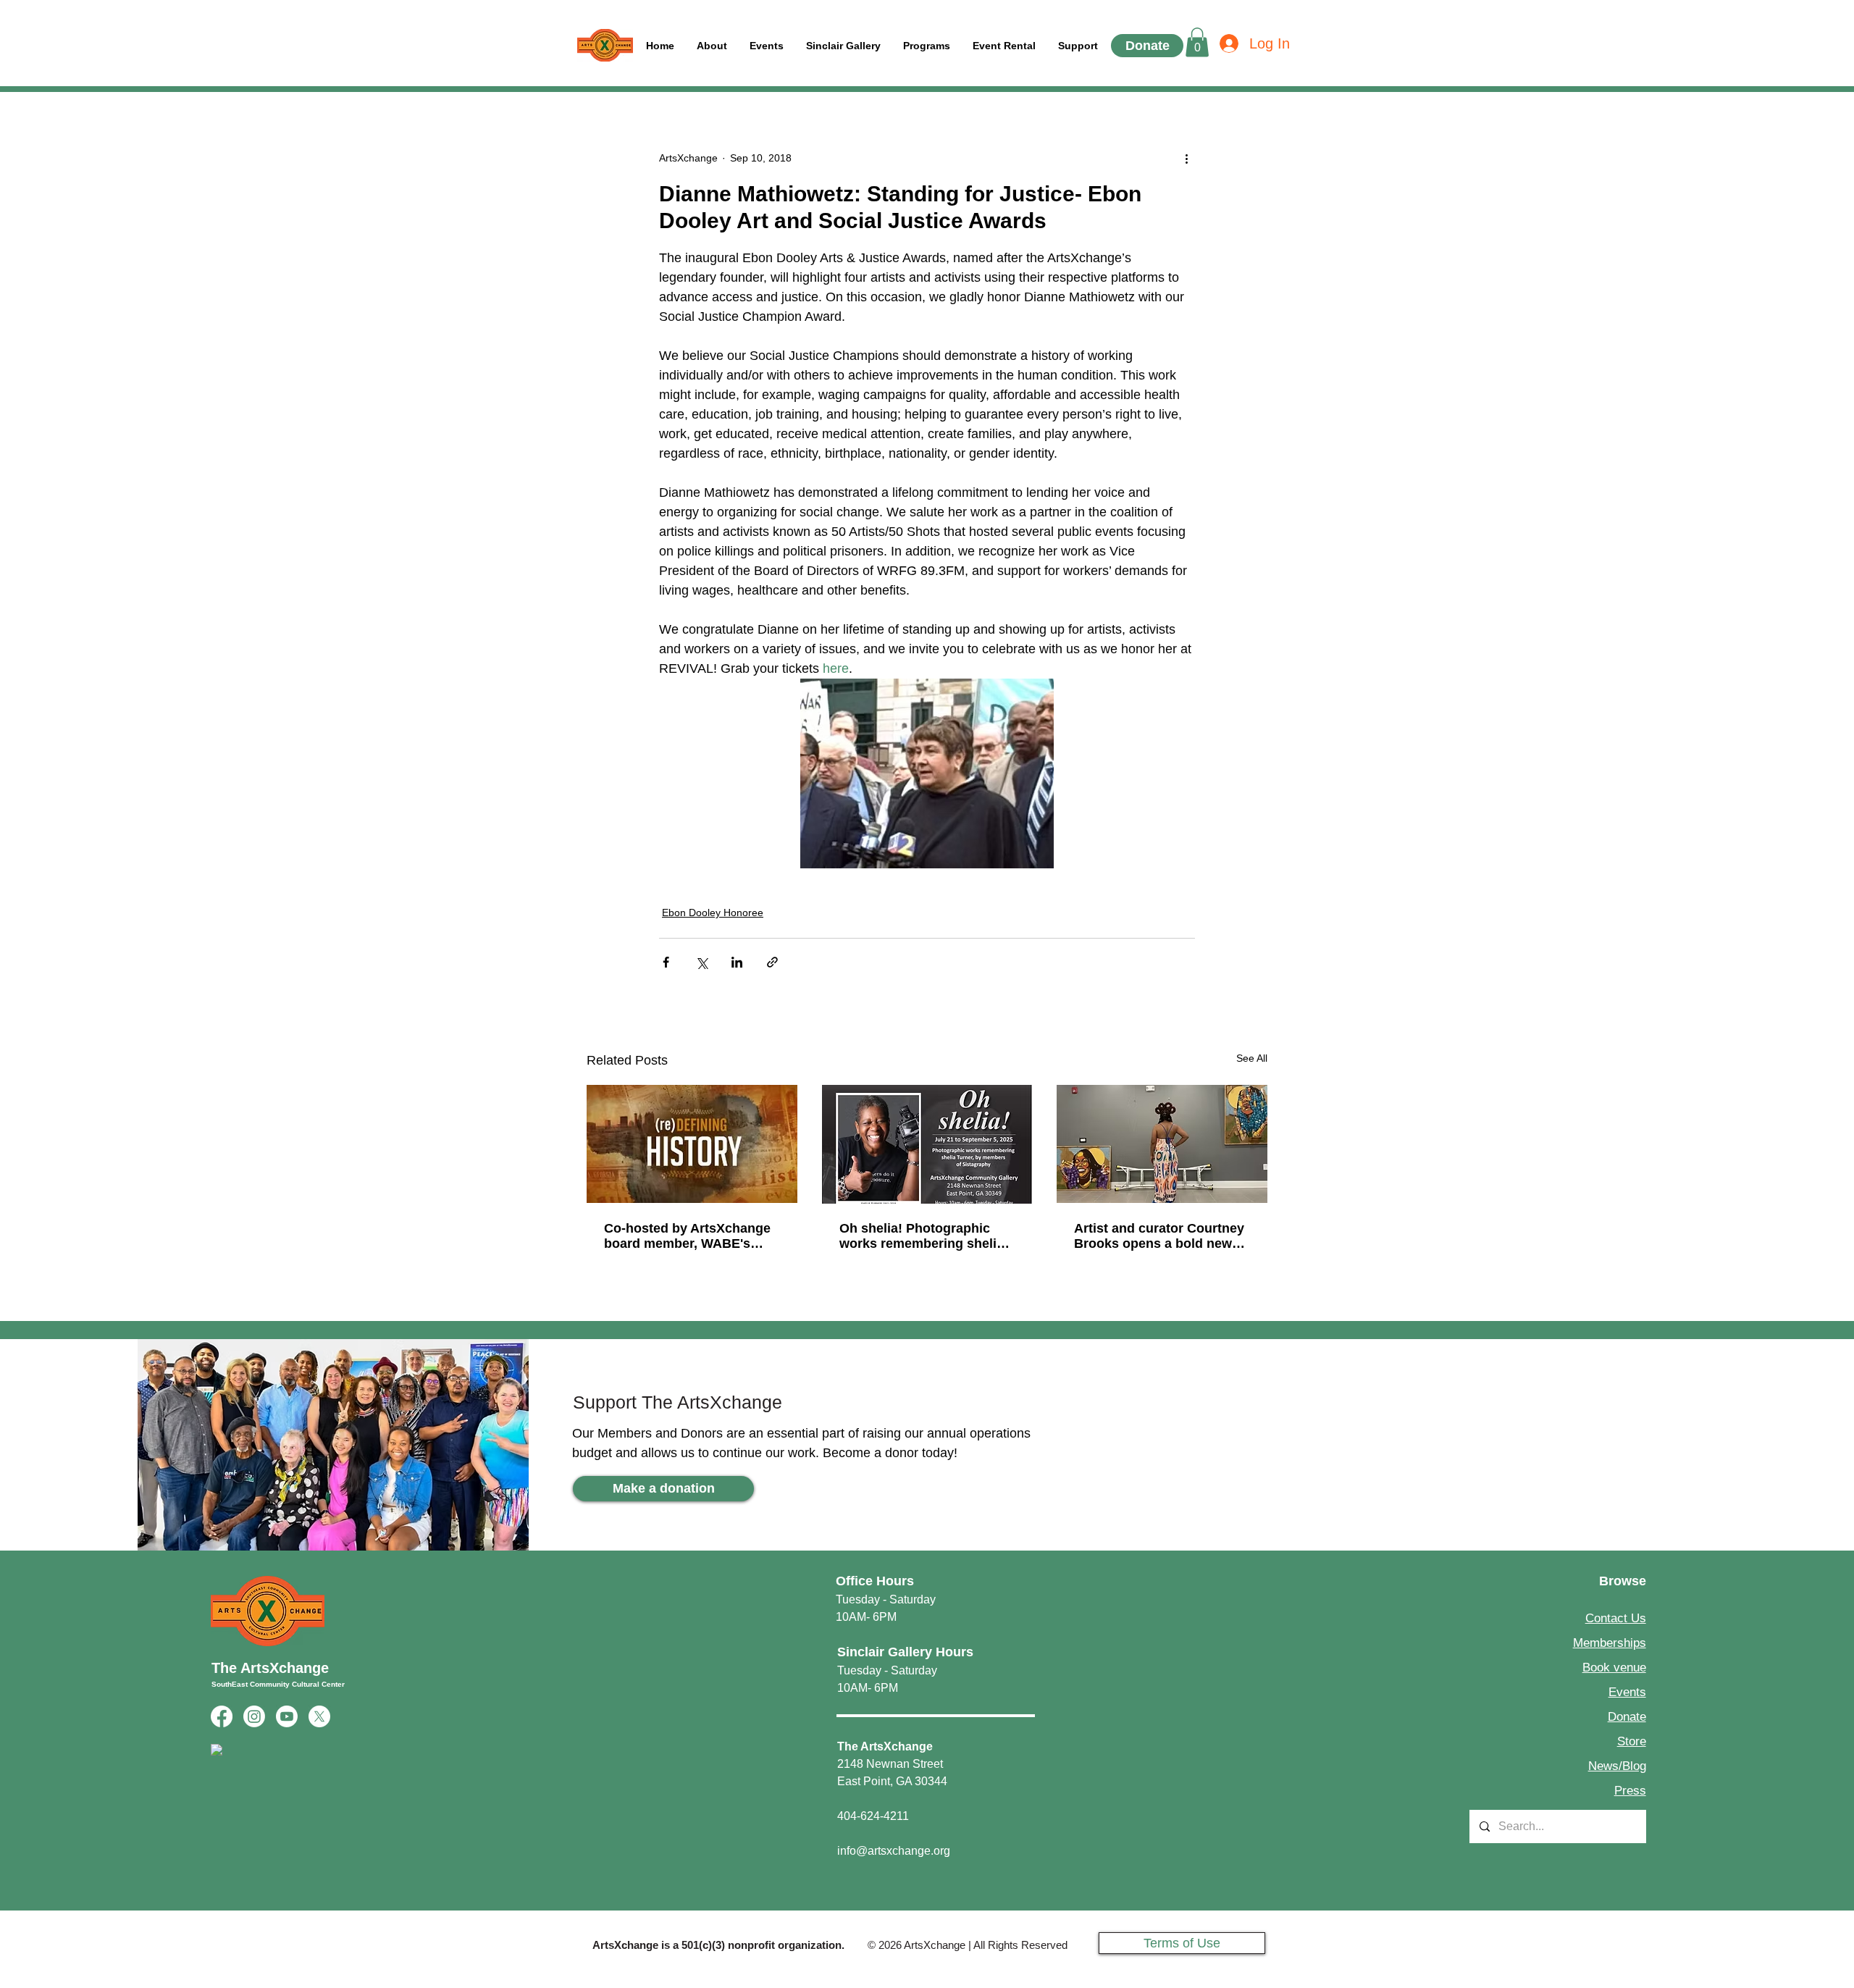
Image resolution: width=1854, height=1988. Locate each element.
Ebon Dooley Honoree (713, 913)
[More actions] (1186, 159)
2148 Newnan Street (890, 1764)
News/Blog (1617, 1766)
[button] (1078, 46)
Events (1627, 1692)
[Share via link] (772, 962)
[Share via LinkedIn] (737, 962)
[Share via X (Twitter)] (701, 962)
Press (1630, 1791)
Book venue (1614, 1668)
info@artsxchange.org (894, 1851)
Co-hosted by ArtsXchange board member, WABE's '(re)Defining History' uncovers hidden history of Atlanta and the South (688, 1236)
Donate (1627, 1717)
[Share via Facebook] (666, 962)
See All (1252, 1058)
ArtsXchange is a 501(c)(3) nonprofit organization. (718, 1945)
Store (1632, 1741)
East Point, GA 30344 (892, 1781)
